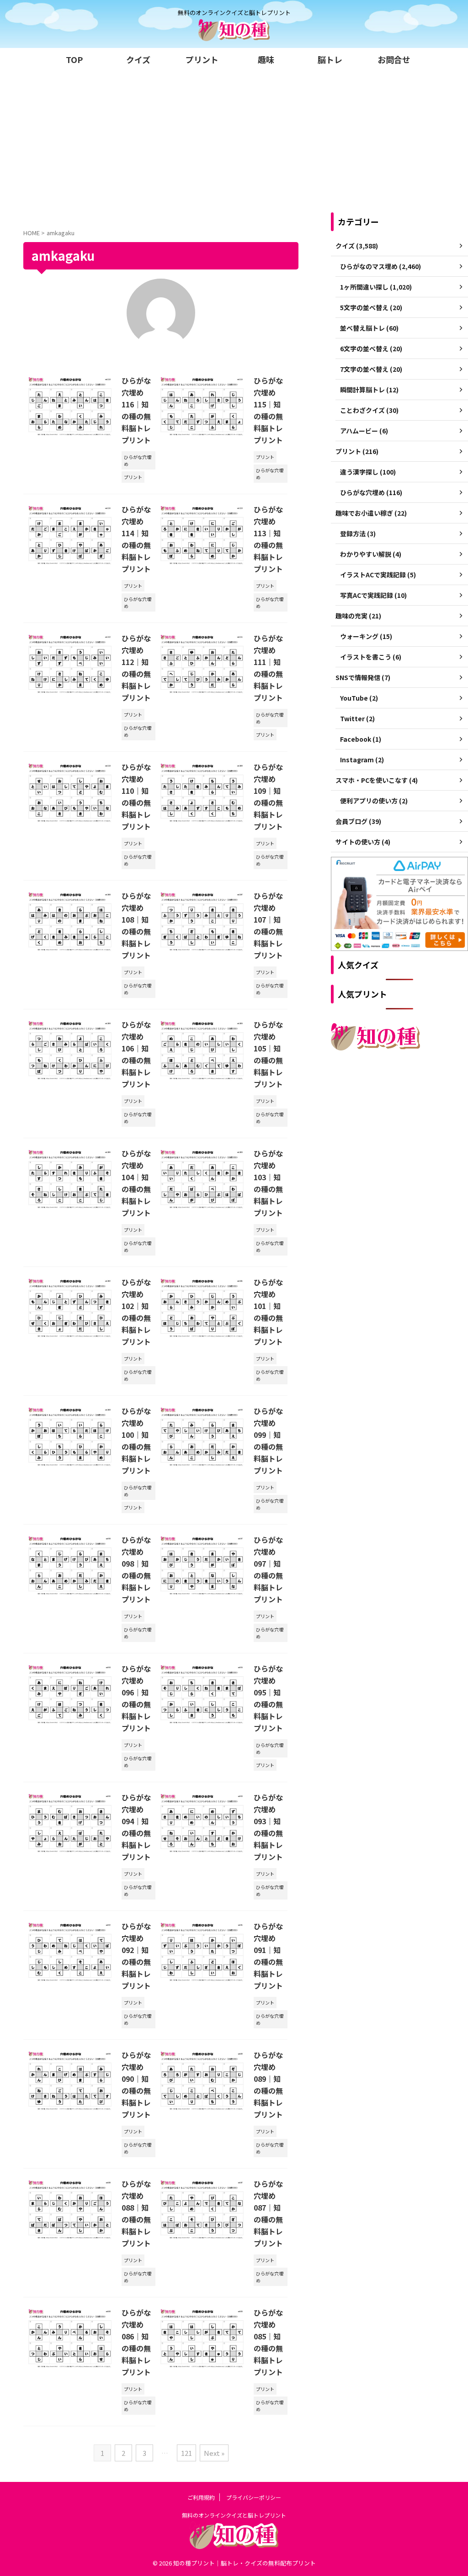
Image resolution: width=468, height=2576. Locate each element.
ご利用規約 (201, 2497)
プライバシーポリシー (254, 2497)
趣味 (266, 59)
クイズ (138, 59)
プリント (202, 59)
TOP (74, 59)
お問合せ (394, 59)
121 (186, 2453)
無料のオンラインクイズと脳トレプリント (234, 2515)
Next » (214, 2453)
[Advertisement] (234, 139)
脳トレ (330, 59)
